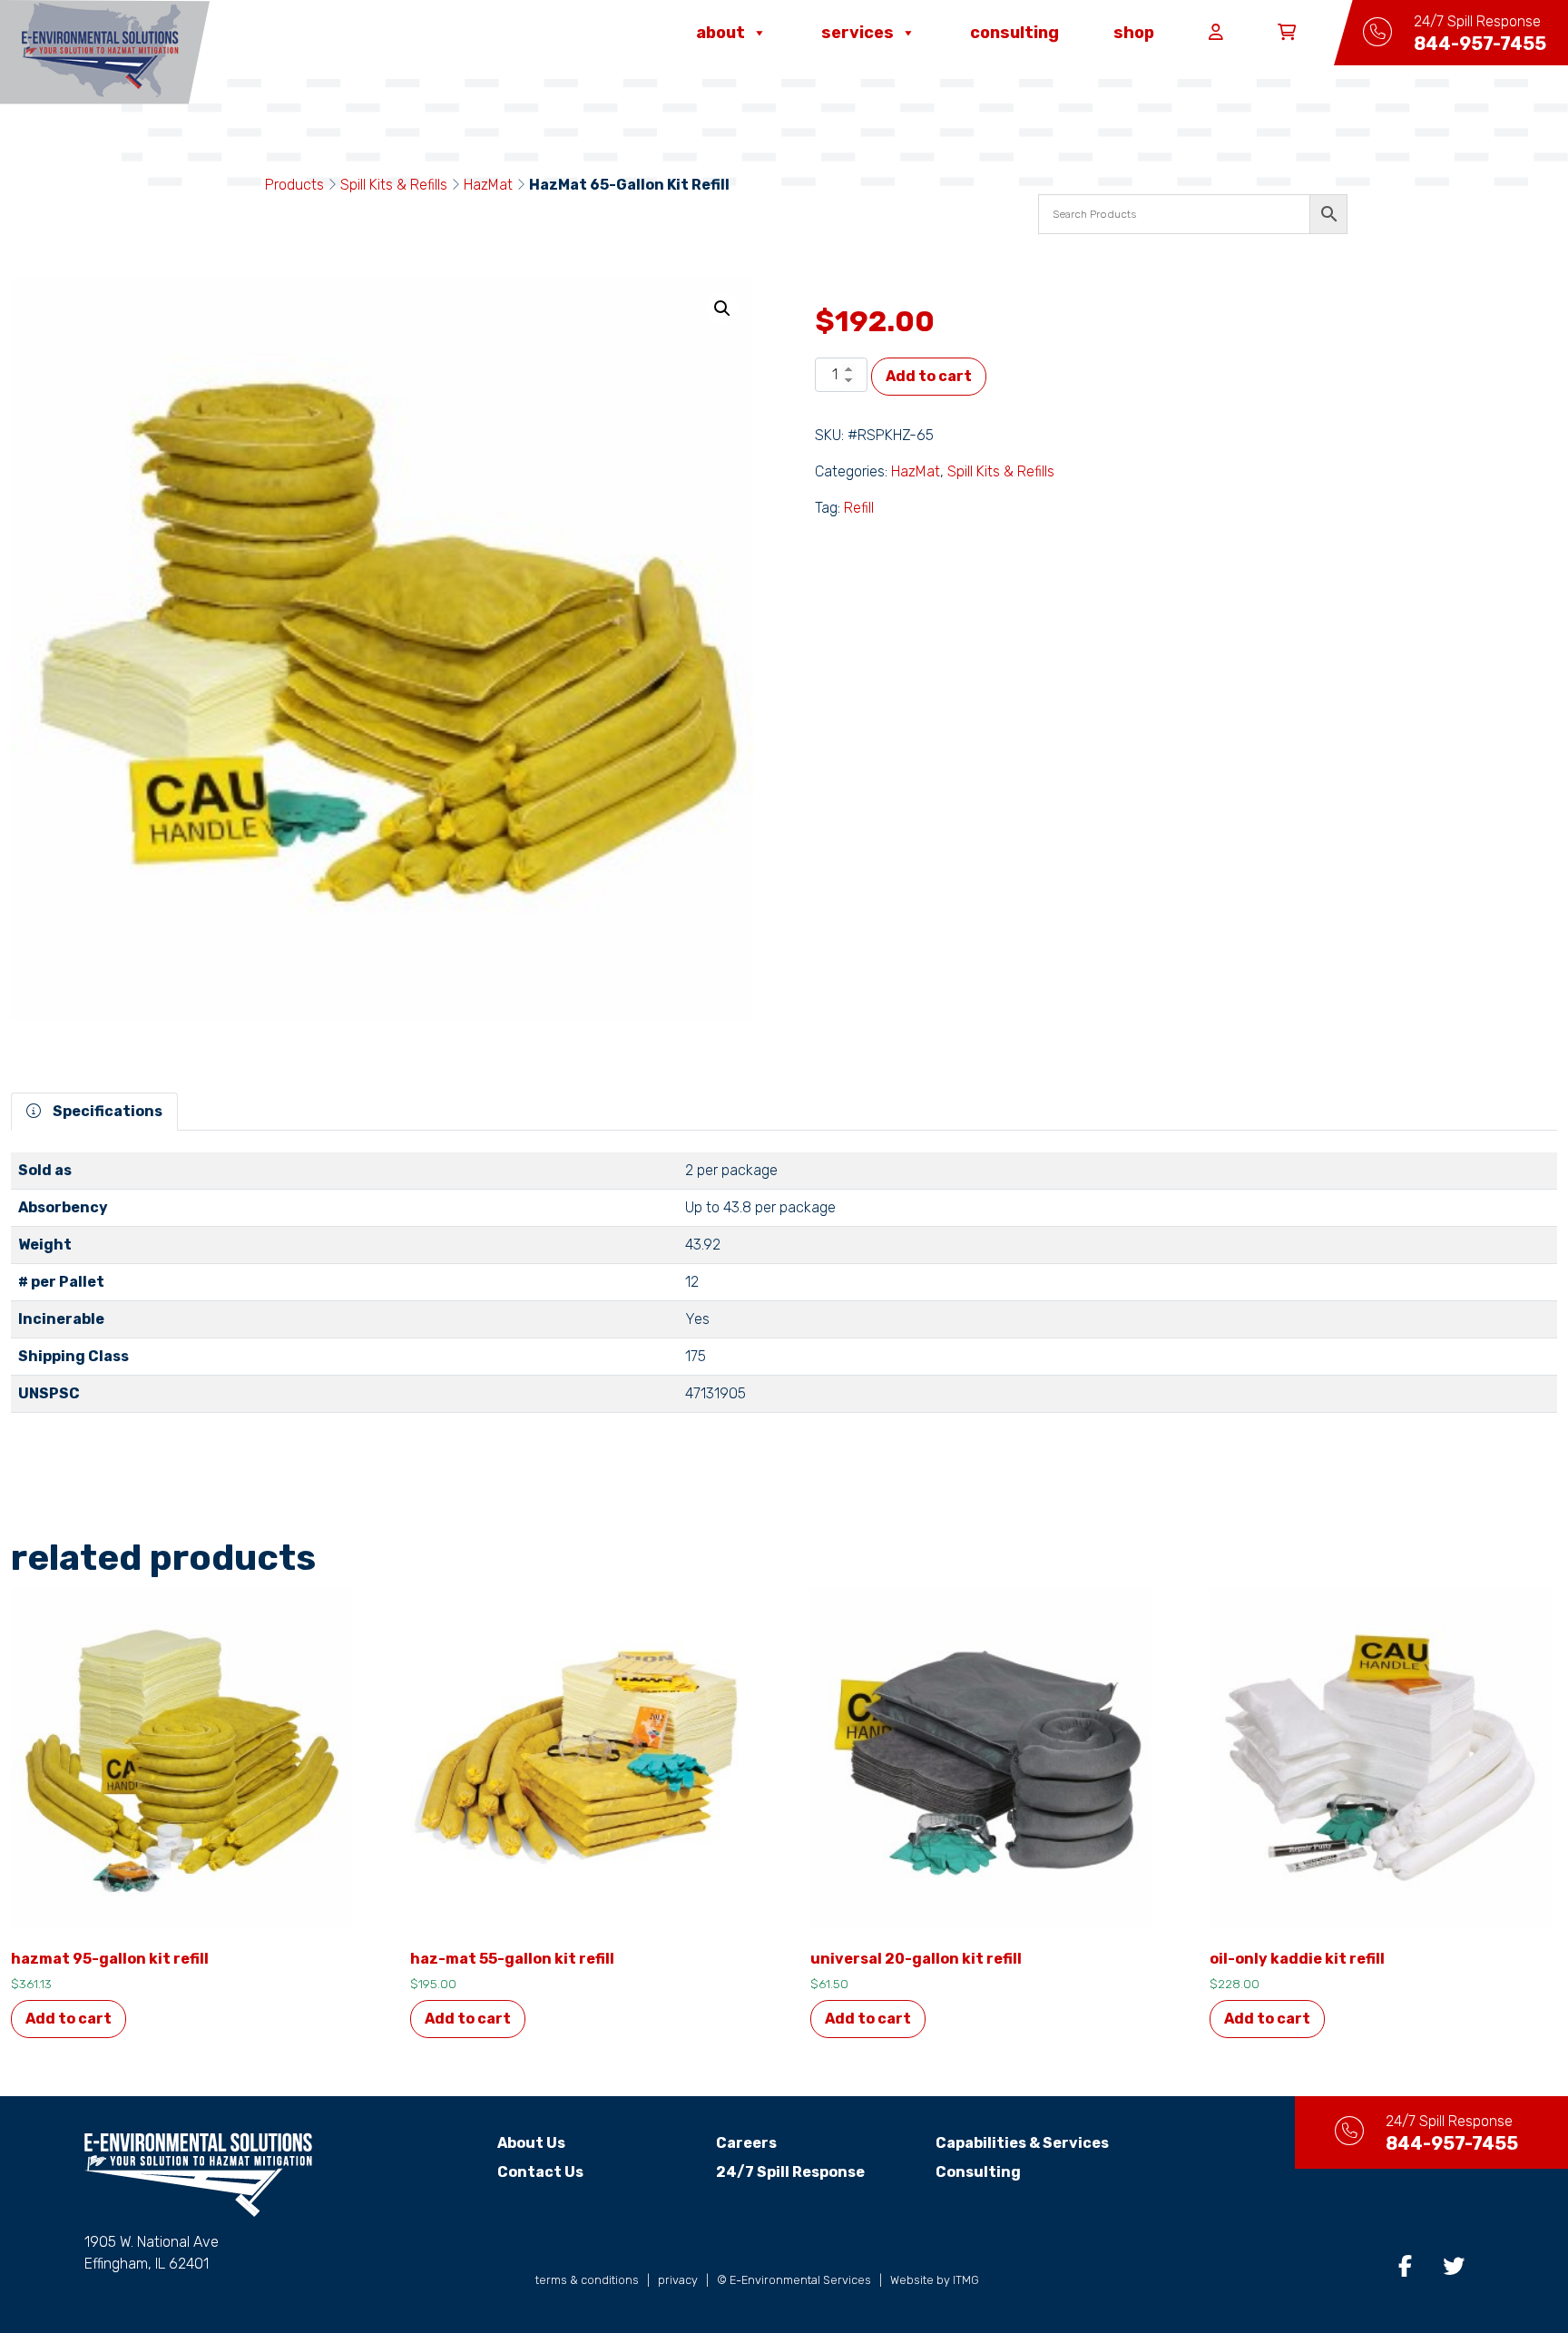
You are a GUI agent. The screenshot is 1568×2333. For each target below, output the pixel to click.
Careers (746, 2143)
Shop (1134, 33)
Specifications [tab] (106, 1111)
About (720, 33)
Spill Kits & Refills (394, 185)
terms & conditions (587, 2280)
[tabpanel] (784, 1290)
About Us (531, 2143)
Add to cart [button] (69, 2019)
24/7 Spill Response (790, 2172)
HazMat (488, 185)
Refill (859, 508)
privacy (678, 2280)
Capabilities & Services (1022, 2143)
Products (294, 185)
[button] (722, 309)
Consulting (1014, 33)
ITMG (966, 2280)
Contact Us (540, 2172)
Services (857, 33)
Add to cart (929, 376)
